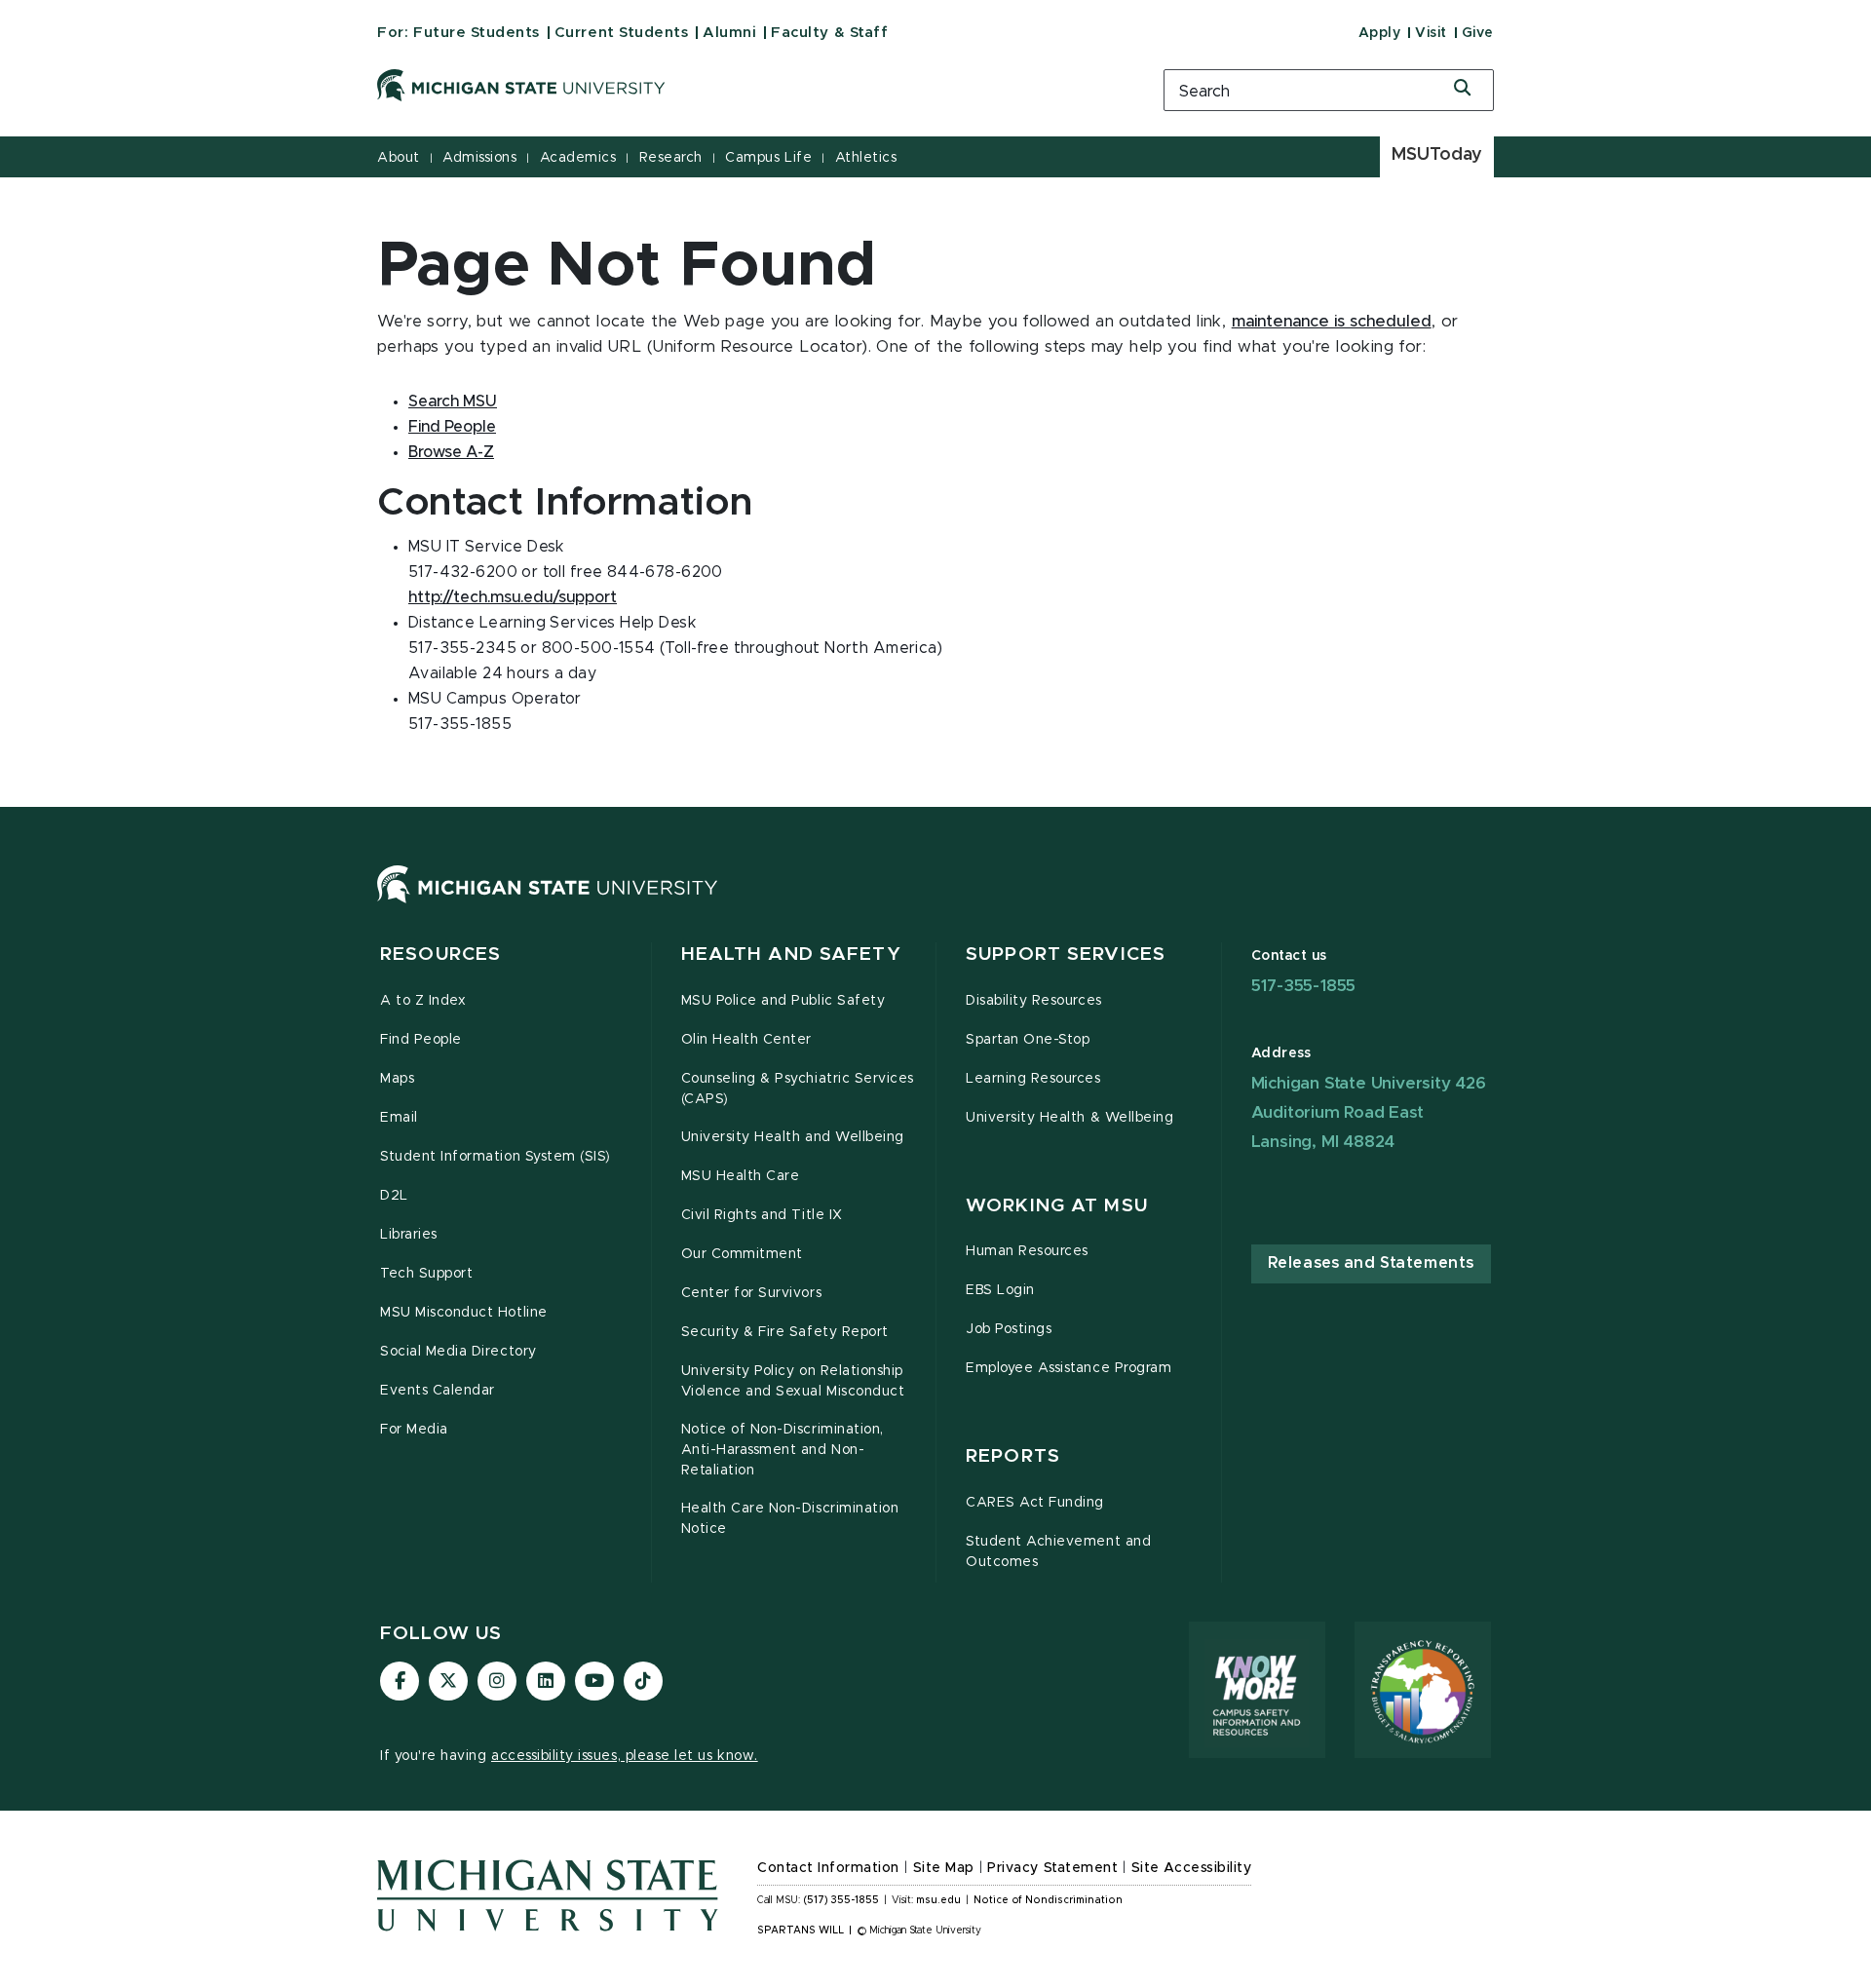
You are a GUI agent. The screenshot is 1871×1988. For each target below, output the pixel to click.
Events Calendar (438, 1391)
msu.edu (938, 1900)
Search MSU (453, 401)
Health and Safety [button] (791, 955)
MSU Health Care (741, 1176)
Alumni (729, 33)
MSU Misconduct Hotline (464, 1313)
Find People (452, 427)
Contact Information (828, 1868)
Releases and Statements (1371, 1263)
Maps (397, 1079)
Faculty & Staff (829, 33)
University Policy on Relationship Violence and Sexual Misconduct (793, 1381)
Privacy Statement (1052, 1868)
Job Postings (1009, 1329)
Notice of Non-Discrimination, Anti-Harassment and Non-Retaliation (783, 1450)
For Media (414, 1430)
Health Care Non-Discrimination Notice (790, 1519)
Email (399, 1118)
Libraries (409, 1235)
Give (1478, 33)
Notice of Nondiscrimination (1048, 1900)
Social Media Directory (458, 1352)
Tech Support (426, 1274)
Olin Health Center (747, 1040)
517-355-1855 (1304, 986)
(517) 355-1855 (841, 1900)
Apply (1380, 33)
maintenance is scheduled (1332, 322)
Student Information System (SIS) (496, 1157)
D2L (394, 1196)
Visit (1431, 33)
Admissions (479, 158)
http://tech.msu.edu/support (513, 597)
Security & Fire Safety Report (785, 1332)
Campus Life (768, 158)
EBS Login (1000, 1290)
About (399, 158)
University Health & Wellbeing (1069, 1118)
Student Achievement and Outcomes (1058, 1552)
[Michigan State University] (745, 85)
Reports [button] (1013, 1456)
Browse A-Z (451, 452)
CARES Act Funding (1035, 1503)
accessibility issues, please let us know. (625, 1756)
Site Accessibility (1192, 1868)
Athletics (866, 158)
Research (671, 158)
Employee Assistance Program (1069, 1368)
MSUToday (1437, 155)
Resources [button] (440, 955)
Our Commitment (742, 1254)
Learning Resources (1033, 1079)
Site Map (944, 1868)
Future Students (477, 33)
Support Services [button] (1066, 955)
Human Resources (1027, 1251)
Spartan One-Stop (1028, 1040)
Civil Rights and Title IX (762, 1215)
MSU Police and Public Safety (783, 1001)
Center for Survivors (752, 1293)
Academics (578, 158)
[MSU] (548, 903)
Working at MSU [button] (1057, 1206)
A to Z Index (423, 1001)
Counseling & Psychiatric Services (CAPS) (798, 1089)
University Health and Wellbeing (793, 1137)
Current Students (621, 33)
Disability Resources (1034, 1001)
